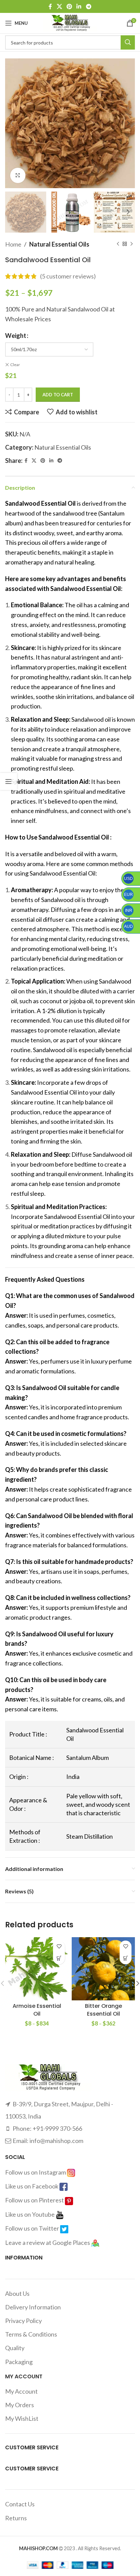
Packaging (19, 2362)
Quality (15, 2348)
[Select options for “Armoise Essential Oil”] (59, 1958)
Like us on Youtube (30, 2214)
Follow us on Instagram (36, 2172)
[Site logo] (70, 22)
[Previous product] (118, 244)
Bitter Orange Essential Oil (103, 2010)
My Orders (20, 2405)
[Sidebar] (8, 781)
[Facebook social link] (50, 6)
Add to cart (58, 395)
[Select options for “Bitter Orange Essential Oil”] (126, 1958)
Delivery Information (33, 2307)
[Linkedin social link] (79, 6)
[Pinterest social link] (69, 6)
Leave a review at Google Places (48, 2242)
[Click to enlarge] (18, 175)
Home (13, 244)
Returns (16, 2518)
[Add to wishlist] (59, 1947)
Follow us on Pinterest (35, 2200)
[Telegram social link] (89, 6)
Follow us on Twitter (33, 2228)
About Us (17, 2293)
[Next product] (132, 244)
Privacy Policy (23, 2321)
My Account (21, 2391)
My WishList (22, 2418)
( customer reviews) (68, 276)
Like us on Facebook (32, 2186)
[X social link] (59, 6)
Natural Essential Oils (59, 244)
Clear (15, 365)
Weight (16, 336)
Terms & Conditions (31, 2334)
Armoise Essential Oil (37, 2010)
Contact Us (20, 2504)
